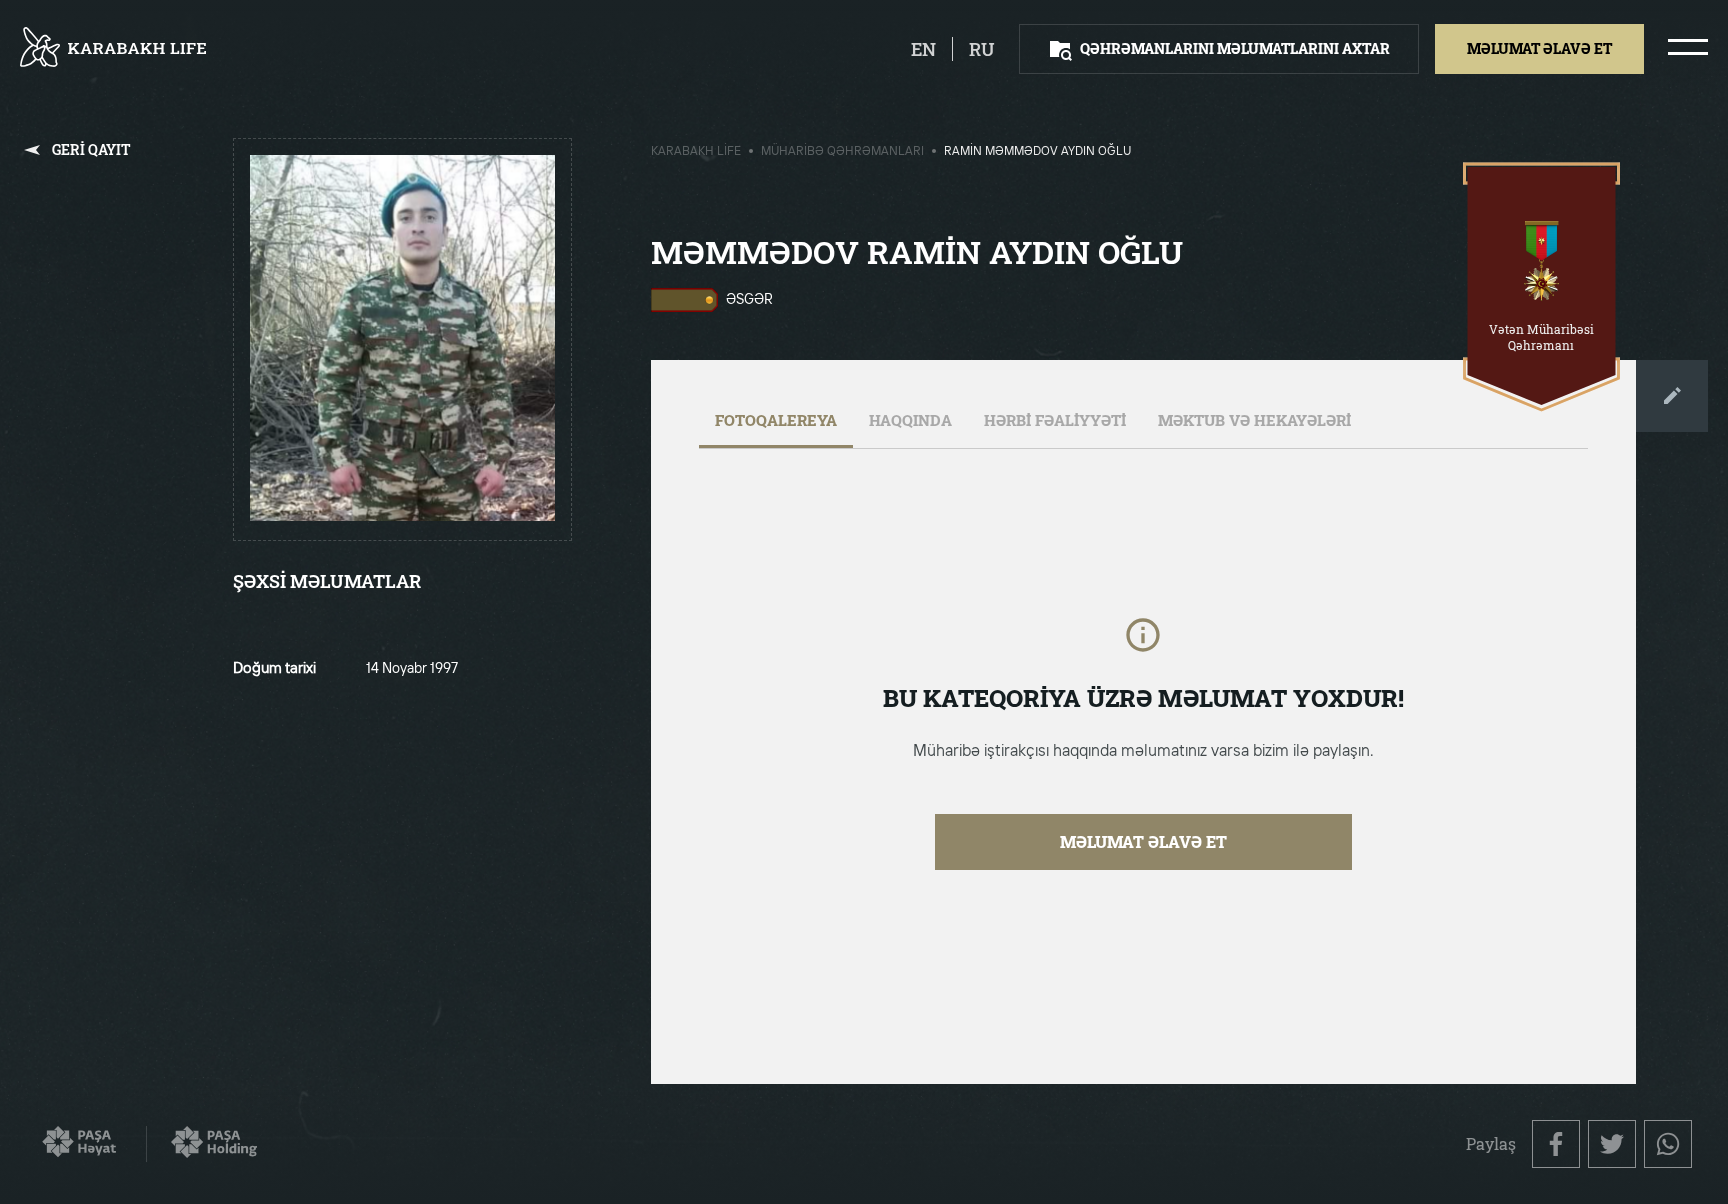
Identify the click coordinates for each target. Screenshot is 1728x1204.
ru (982, 49)
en (923, 49)
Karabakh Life (696, 152)
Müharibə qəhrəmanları (842, 152)
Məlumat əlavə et (1143, 841)
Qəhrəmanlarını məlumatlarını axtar (1235, 48)
